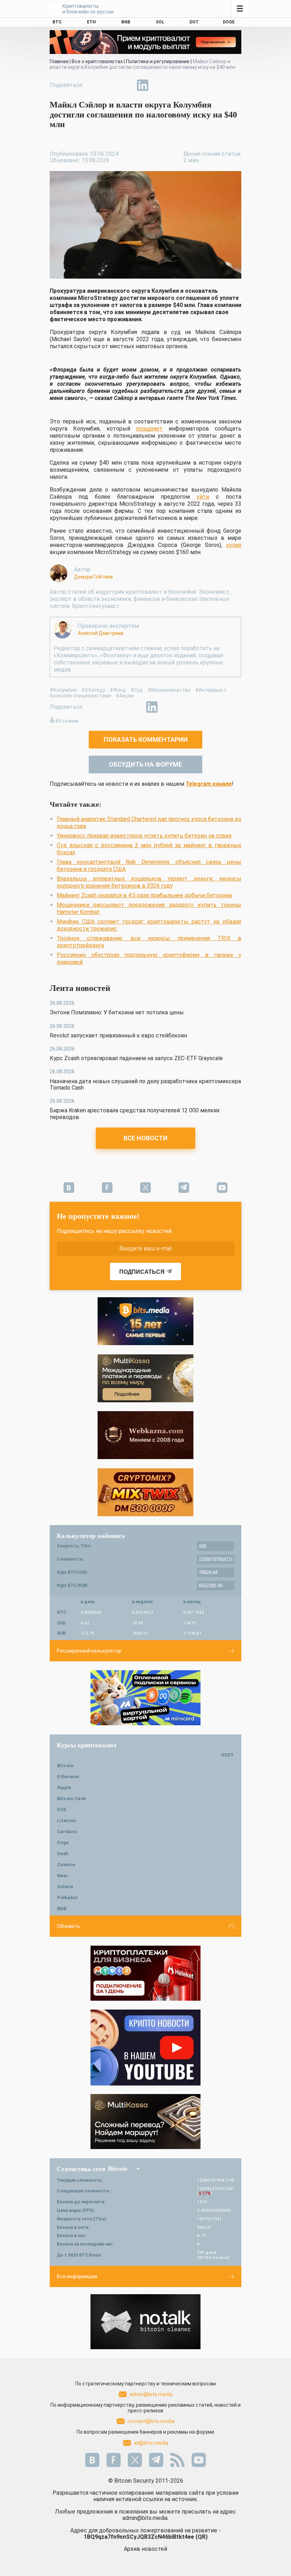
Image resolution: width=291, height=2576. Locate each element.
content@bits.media (151, 2421)
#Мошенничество (169, 690)
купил (234, 545)
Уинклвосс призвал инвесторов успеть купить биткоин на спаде (144, 836)
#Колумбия (63, 690)
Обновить (68, 1926)
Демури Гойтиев (93, 577)
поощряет (149, 429)
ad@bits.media (151, 2443)
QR (202, 2537)
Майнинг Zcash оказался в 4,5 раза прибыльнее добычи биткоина (144, 895)
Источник (67, 721)
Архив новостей (145, 2549)
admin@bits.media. (145, 2518)
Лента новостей (80, 988)
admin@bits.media (151, 2394)
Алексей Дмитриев (101, 633)
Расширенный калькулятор (89, 1651)
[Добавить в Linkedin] (143, 85)
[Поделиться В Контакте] (159, 85)
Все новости (145, 1138)
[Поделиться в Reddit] (175, 85)
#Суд (137, 690)
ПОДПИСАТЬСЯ (142, 1272)
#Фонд (118, 690)
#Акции (125, 696)
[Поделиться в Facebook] (94, 85)
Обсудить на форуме (145, 764)
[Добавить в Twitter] (110, 85)
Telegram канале (209, 784)
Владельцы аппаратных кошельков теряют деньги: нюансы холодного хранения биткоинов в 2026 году (149, 882)
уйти (203, 497)
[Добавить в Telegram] (126, 85)
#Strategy (93, 690)
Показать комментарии (146, 739)
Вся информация (77, 2276)
